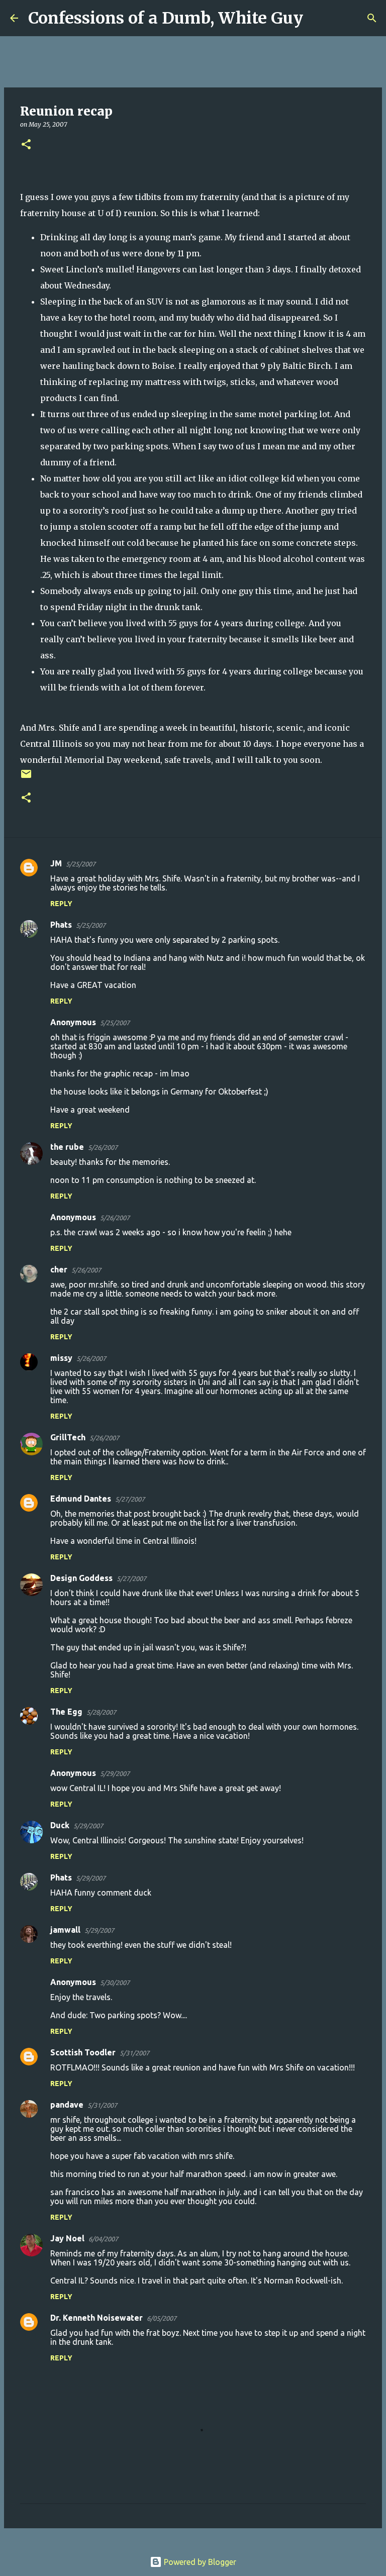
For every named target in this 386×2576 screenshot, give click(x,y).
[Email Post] (26, 778)
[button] (26, 145)
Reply (61, 904)
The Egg (66, 1712)
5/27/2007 (130, 1499)
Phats (61, 925)
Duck (60, 1825)
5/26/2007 (103, 1147)
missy (61, 1358)
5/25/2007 (81, 864)
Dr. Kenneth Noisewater (96, 2318)
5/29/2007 (115, 1773)
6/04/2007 (103, 2239)
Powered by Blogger (199, 2562)
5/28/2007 (101, 1712)
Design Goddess (81, 1578)
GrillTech (68, 1437)
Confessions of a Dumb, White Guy (166, 18)
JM (56, 863)
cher (59, 1269)
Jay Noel (67, 2238)
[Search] (317, 18)
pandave (67, 2105)
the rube (67, 1147)
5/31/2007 (134, 2053)
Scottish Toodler (83, 2052)
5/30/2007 (115, 1983)
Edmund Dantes (81, 1499)
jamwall (65, 1930)
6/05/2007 (162, 2318)
